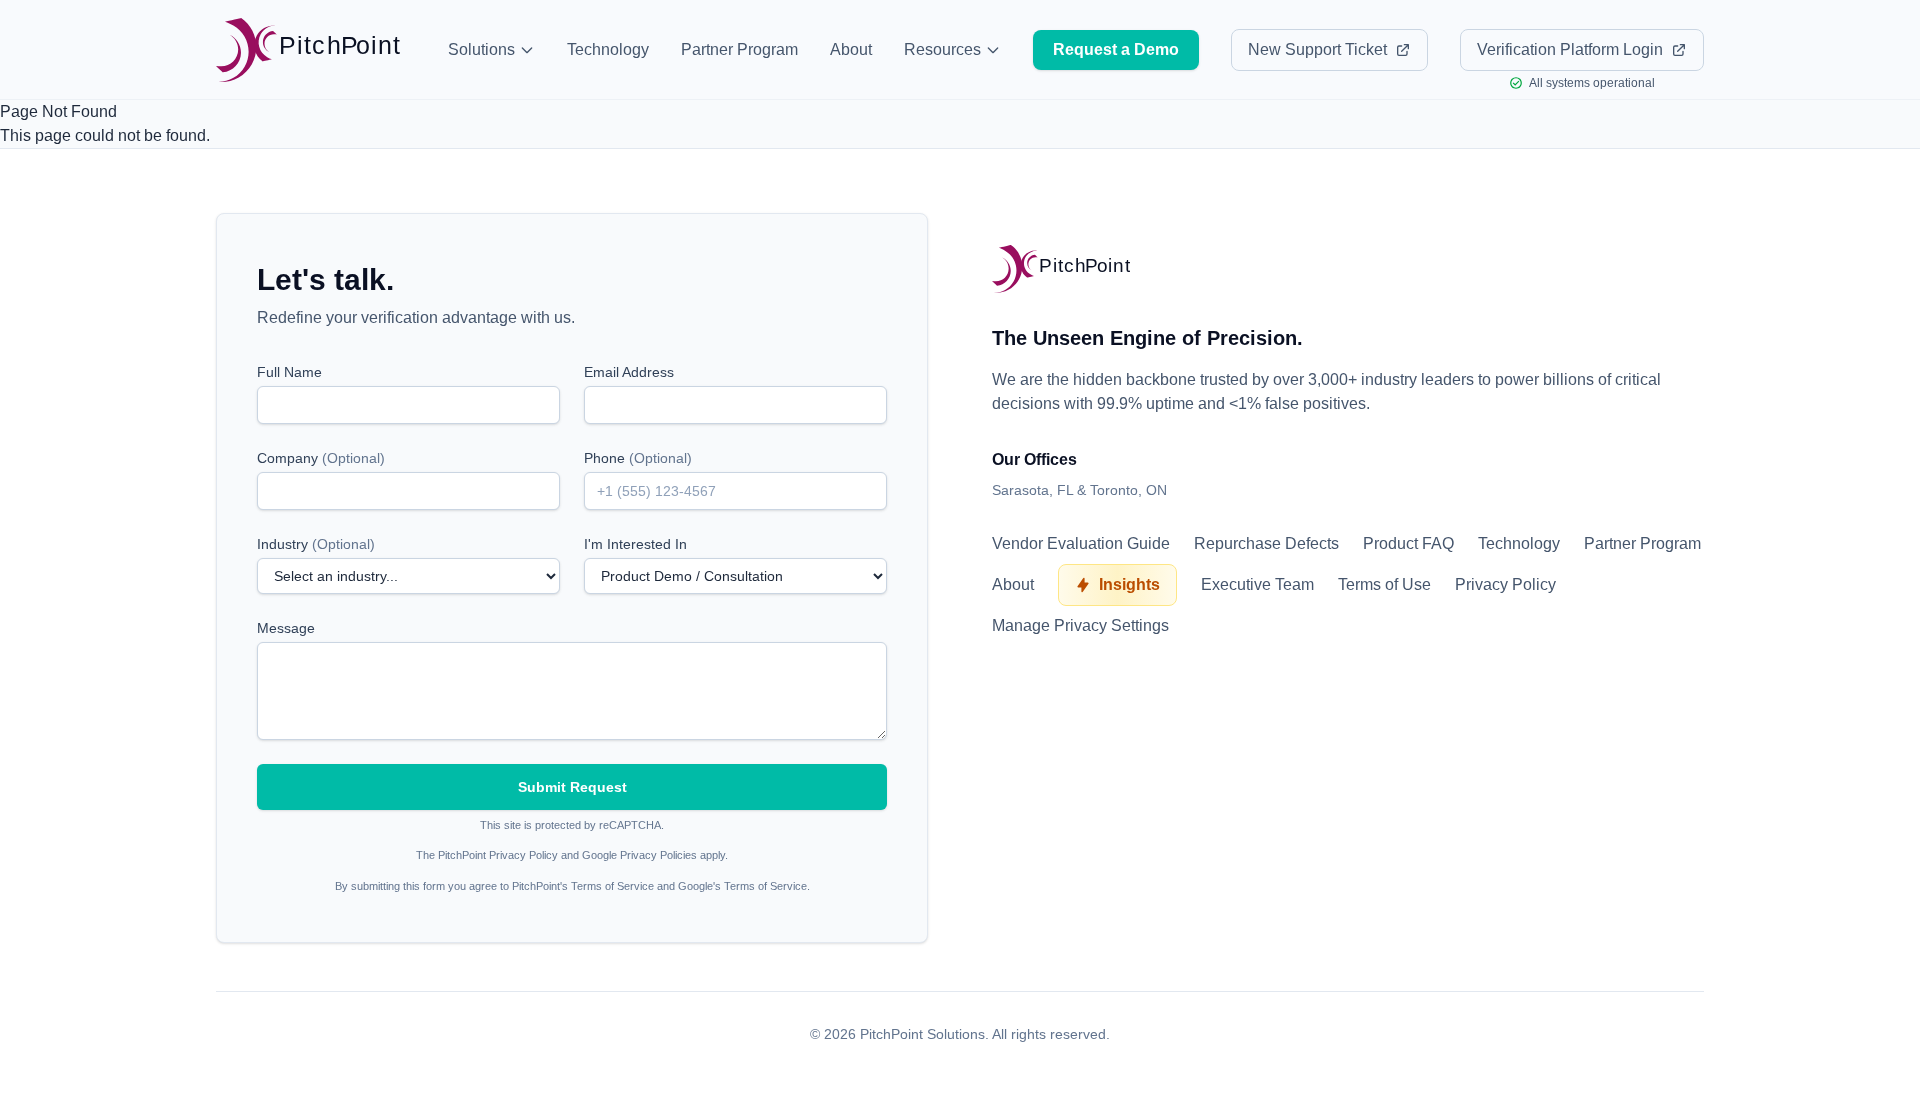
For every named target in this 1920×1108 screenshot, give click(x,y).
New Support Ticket (1317, 49)
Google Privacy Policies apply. (655, 855)
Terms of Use (1384, 584)
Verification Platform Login (1570, 49)
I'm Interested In (635, 544)
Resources (942, 49)
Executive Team (1257, 584)
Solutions (481, 49)
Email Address (629, 372)
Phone (638, 458)
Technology (608, 49)
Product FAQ (1408, 543)
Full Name (289, 372)
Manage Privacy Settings (1080, 625)
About (851, 49)
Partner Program (739, 49)
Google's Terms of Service (742, 886)
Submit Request (572, 787)
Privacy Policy (1505, 584)
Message (286, 628)
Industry (316, 544)
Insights (1129, 584)
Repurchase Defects (1266, 543)
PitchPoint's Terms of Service (583, 886)
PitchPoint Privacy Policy (498, 855)
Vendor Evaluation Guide (1081, 543)
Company (321, 458)
